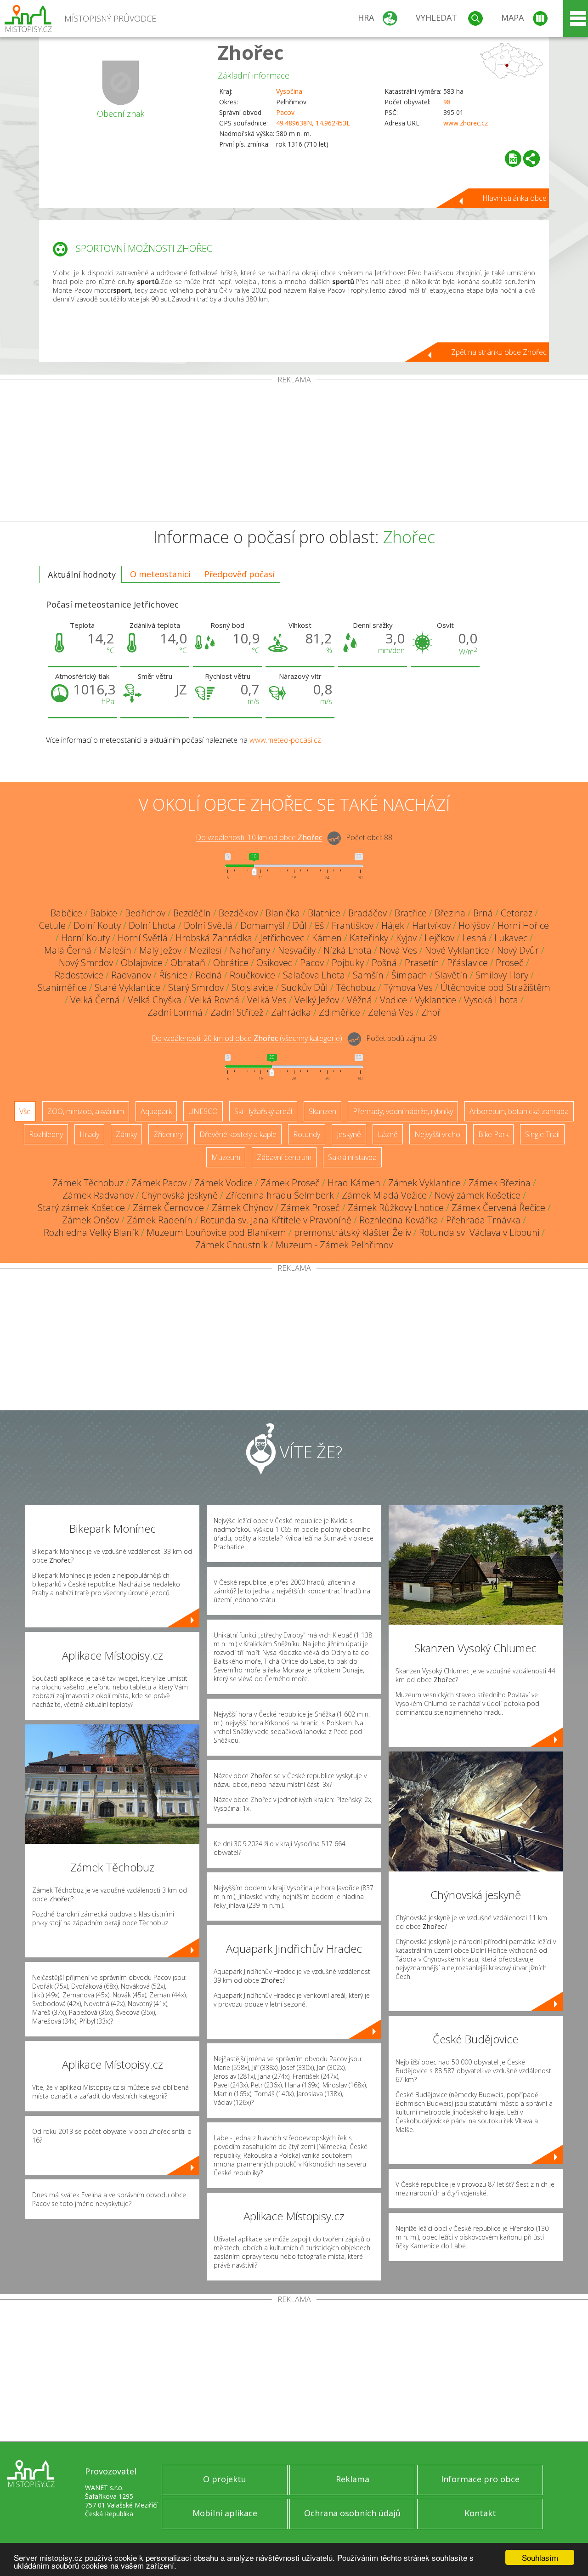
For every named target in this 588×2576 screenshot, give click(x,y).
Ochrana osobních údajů (352, 2513)
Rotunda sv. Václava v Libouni (479, 1232)
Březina (450, 913)
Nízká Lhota (348, 950)
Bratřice (411, 913)
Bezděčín (192, 913)
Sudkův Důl (305, 987)
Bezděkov (238, 913)
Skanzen (322, 1111)
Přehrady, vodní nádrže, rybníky (403, 1111)
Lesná (474, 938)
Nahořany (250, 950)
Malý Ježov (160, 950)
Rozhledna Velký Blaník (91, 1232)
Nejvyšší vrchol (438, 1134)
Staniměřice (62, 987)
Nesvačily (297, 950)
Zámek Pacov (159, 1183)
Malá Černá (68, 950)
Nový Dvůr (518, 950)
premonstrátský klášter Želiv (353, 1232)
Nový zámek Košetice (478, 1195)
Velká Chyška (155, 1000)
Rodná (209, 975)
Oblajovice (142, 963)
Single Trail (542, 1134)
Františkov (353, 925)
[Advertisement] (294, 453)
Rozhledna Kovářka (399, 1220)
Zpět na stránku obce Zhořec (499, 352)
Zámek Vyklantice (424, 1183)
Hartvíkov (431, 925)
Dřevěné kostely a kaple (238, 1134)
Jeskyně (349, 1134)
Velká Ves (267, 1000)
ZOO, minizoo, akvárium (86, 1111)
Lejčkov (439, 938)
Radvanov (131, 975)
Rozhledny (46, 1134)
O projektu (225, 2479)
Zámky (126, 1134)
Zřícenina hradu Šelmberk (280, 1195)
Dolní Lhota (152, 925)
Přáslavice (467, 963)
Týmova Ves (408, 987)
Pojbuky (348, 963)
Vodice (393, 1000)
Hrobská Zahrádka (214, 938)
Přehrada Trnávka (483, 1220)
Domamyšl (263, 925)
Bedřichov (145, 913)
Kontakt (480, 2513)
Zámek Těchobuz (88, 1183)
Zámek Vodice (223, 1183)
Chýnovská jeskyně (180, 1195)
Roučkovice (252, 975)
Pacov (285, 112)
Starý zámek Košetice (81, 1208)
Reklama (353, 2479)
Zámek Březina (500, 1183)
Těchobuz (356, 987)
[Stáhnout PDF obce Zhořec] (513, 159)
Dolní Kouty (97, 925)
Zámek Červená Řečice (498, 1208)
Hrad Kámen (354, 1183)
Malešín (115, 950)
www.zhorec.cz (466, 123)
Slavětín (451, 975)
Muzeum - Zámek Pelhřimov (334, 1245)
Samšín (368, 975)
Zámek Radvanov (98, 1195)
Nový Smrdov (86, 963)
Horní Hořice (523, 925)
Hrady (89, 1134)
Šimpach (409, 975)
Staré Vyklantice (127, 987)
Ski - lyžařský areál (263, 1111)
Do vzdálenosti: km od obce (259, 838)
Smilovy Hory (502, 975)
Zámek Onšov (90, 1220)
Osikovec (274, 963)
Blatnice (324, 913)
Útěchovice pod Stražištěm (495, 987)
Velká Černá (95, 1000)
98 (447, 102)
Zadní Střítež (237, 1012)
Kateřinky (369, 938)
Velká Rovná (214, 1000)
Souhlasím (540, 2557)
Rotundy (307, 1134)
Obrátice (231, 963)
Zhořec (251, 52)
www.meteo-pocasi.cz (285, 740)
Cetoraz (517, 913)
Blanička (283, 913)
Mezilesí (206, 950)
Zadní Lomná (175, 1012)
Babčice (66, 913)
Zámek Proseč (290, 1183)
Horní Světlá (143, 938)
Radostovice (79, 975)
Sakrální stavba (352, 1157)
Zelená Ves (391, 1012)
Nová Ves (398, 950)
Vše (25, 1111)
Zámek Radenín (160, 1220)
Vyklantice (435, 1000)
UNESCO (203, 1111)
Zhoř (431, 1012)
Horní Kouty (85, 938)
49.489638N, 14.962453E (313, 123)
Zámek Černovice (168, 1208)
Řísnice (173, 975)
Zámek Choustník (232, 1245)
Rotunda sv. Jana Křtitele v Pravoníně (276, 1220)
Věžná (359, 1000)
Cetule (52, 925)
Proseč (510, 963)
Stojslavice (252, 987)
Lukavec (511, 938)
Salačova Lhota (314, 975)
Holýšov (474, 925)
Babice (104, 913)
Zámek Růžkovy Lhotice (396, 1208)
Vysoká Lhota (491, 1000)
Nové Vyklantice (457, 950)
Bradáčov (367, 913)
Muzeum (226, 1157)
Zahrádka (291, 1012)
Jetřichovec (282, 938)
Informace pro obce (480, 2479)
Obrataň (188, 963)
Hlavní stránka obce (514, 198)
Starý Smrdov (196, 987)
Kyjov (406, 938)
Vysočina (289, 91)
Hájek (393, 925)
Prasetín (422, 963)
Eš (319, 925)
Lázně (388, 1134)
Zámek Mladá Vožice (384, 1195)
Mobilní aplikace (225, 2513)
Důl (300, 925)
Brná (483, 913)
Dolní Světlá (208, 925)
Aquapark (156, 1111)
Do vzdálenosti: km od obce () (247, 1039)
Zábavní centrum (284, 1157)
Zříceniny (168, 1134)
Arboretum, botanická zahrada (519, 1111)
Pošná (384, 963)
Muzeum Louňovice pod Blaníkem (216, 1232)
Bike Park (493, 1134)
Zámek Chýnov (242, 1208)
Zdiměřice (339, 1012)
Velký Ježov (317, 1000)
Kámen (327, 938)
